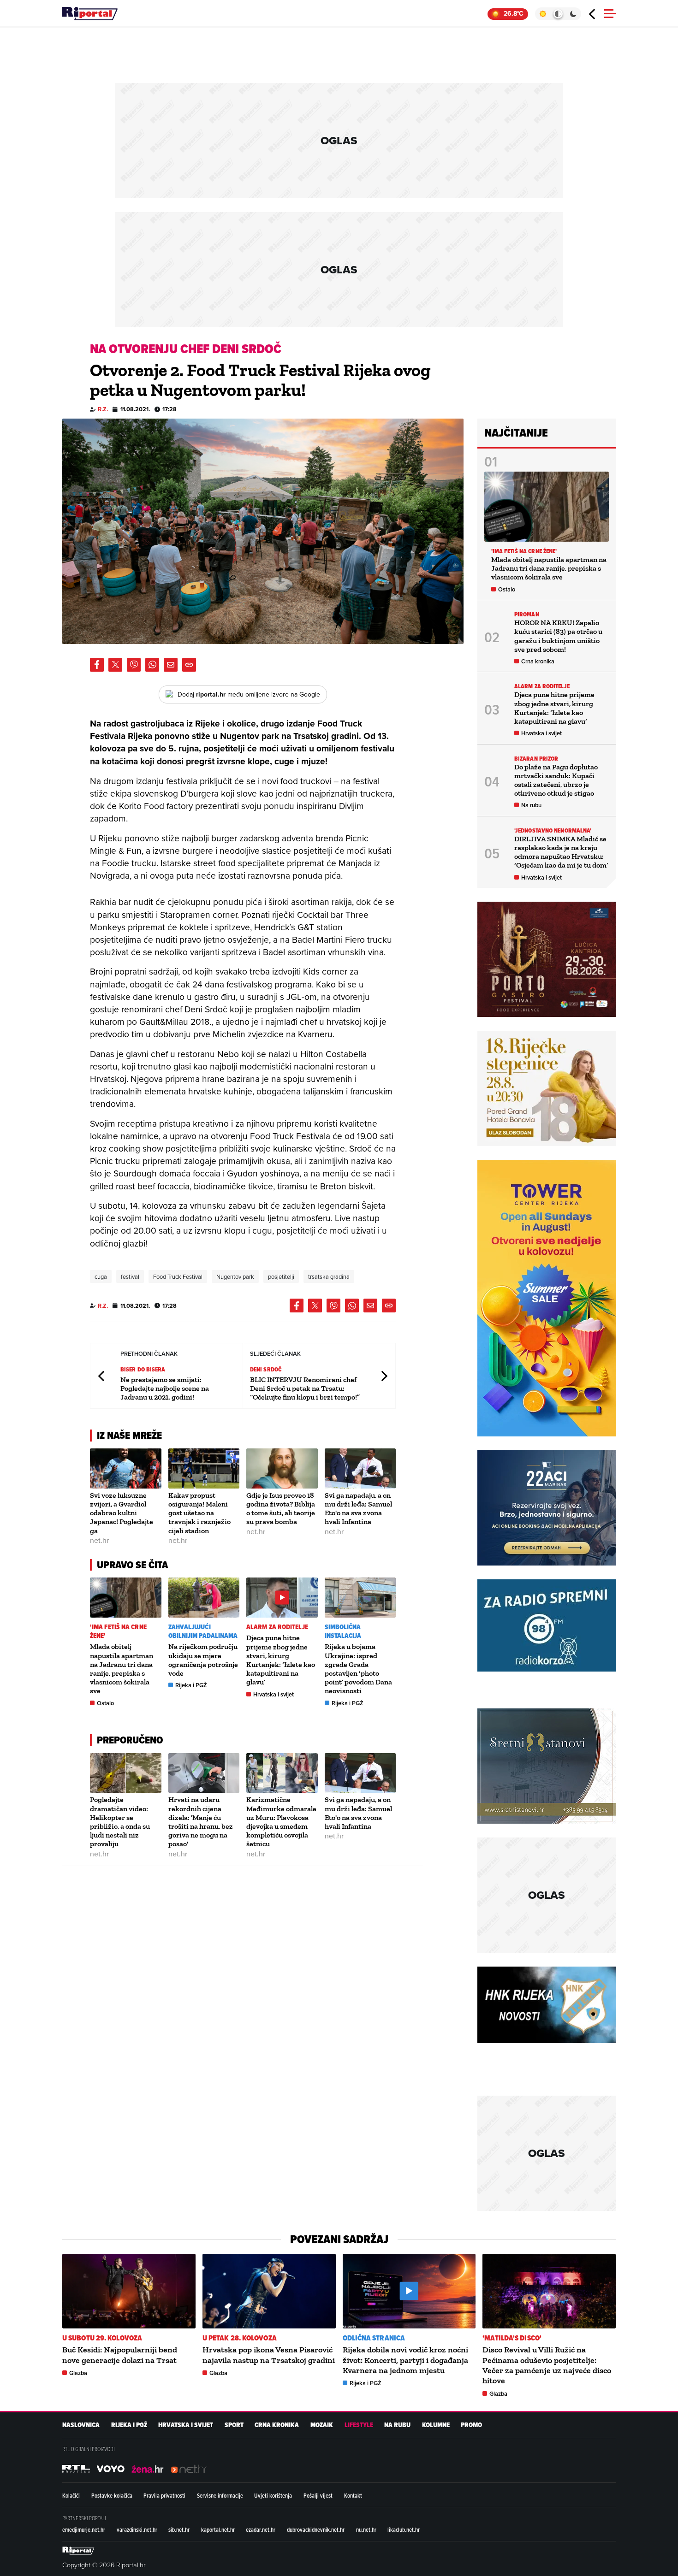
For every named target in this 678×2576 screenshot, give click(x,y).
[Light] (543, 14)
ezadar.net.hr (261, 2529)
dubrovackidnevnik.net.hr (316, 2529)
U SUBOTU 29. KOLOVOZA (102, 2338)
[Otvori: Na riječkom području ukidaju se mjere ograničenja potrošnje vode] (204, 1598)
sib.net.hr (179, 2529)
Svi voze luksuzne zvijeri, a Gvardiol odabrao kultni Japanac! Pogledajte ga (122, 1513)
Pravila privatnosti (164, 2495)
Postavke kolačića (112, 2495)
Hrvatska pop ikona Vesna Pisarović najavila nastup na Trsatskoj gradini (269, 2355)
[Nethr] (189, 2469)
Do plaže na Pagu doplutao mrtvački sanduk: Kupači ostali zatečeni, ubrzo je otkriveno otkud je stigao (556, 780)
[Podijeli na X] (115, 665)
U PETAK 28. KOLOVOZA (240, 2338)
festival (130, 1276)
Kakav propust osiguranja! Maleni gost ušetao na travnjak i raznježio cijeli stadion (199, 1513)
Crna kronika (538, 661)
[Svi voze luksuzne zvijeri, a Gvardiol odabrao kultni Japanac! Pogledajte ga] (126, 1468)
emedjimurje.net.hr (84, 2529)
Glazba (78, 2373)
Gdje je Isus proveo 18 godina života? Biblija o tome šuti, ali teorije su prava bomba (281, 1509)
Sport (234, 2425)
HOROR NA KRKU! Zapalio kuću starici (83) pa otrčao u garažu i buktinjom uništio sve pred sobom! (558, 636)
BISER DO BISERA (143, 1369)
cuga (101, 1276)
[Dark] (574, 14)
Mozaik (322, 2425)
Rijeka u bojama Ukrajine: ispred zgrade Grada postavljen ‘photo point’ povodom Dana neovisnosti (358, 1669)
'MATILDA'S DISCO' (512, 2338)
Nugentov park (235, 1276)
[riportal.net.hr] (78, 2551)
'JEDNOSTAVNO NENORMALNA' (553, 830)
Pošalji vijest (318, 2495)
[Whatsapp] (152, 665)
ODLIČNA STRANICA (374, 2338)
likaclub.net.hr (404, 2529)
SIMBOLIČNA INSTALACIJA (343, 1631)
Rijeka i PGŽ (191, 1685)
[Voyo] (111, 2469)
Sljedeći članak (384, 1376)
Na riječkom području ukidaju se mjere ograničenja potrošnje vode (203, 1660)
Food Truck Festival (178, 1276)
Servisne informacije (220, 2495)
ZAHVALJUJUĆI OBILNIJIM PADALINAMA (203, 1631)
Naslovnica (81, 2425)
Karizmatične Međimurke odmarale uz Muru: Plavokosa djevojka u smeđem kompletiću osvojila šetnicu (281, 1822)
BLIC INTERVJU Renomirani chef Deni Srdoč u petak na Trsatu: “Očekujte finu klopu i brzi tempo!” (305, 1388)
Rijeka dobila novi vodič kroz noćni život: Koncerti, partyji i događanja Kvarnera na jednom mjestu (405, 2360)
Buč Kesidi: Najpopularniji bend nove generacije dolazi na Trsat (120, 2355)
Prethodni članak (102, 1376)
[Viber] (134, 665)
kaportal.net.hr (218, 2529)
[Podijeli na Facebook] (97, 665)
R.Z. (103, 409)
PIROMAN (527, 614)
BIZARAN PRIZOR (536, 759)
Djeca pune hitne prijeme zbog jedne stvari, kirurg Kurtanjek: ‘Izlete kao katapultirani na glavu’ (281, 1660)
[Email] (171, 665)
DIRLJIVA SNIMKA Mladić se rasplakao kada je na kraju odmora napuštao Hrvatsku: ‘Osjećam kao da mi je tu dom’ (561, 852)
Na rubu (531, 805)
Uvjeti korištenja (273, 2495)
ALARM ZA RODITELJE (277, 1627)
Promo (471, 2425)
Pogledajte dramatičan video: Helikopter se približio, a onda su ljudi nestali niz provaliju (120, 1822)
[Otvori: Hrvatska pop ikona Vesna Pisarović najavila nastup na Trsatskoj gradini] (269, 2291)
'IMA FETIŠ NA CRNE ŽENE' (118, 1631)
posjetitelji (281, 1276)
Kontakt (353, 2495)
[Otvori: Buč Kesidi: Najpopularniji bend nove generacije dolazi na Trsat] (129, 2291)
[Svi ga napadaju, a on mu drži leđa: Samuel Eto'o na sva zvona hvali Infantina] (360, 1468)
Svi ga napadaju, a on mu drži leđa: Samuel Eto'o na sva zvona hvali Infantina (358, 1509)
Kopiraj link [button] (189, 665)
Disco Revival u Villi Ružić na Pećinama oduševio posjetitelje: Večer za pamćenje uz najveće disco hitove (547, 2365)
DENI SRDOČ (266, 1369)
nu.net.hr (366, 2529)
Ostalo (105, 1703)
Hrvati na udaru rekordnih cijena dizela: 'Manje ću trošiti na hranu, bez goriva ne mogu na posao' (201, 1822)
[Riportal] (90, 14)
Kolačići (71, 2495)
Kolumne (436, 2425)
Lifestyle (359, 2425)
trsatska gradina (329, 1276)
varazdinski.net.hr (137, 2529)
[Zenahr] (148, 2469)
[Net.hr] (76, 2469)
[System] (558, 14)
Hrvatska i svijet (274, 1694)
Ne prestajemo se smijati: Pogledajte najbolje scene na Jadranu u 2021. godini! (165, 1388)
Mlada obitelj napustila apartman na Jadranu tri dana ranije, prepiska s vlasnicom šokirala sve (122, 1669)
